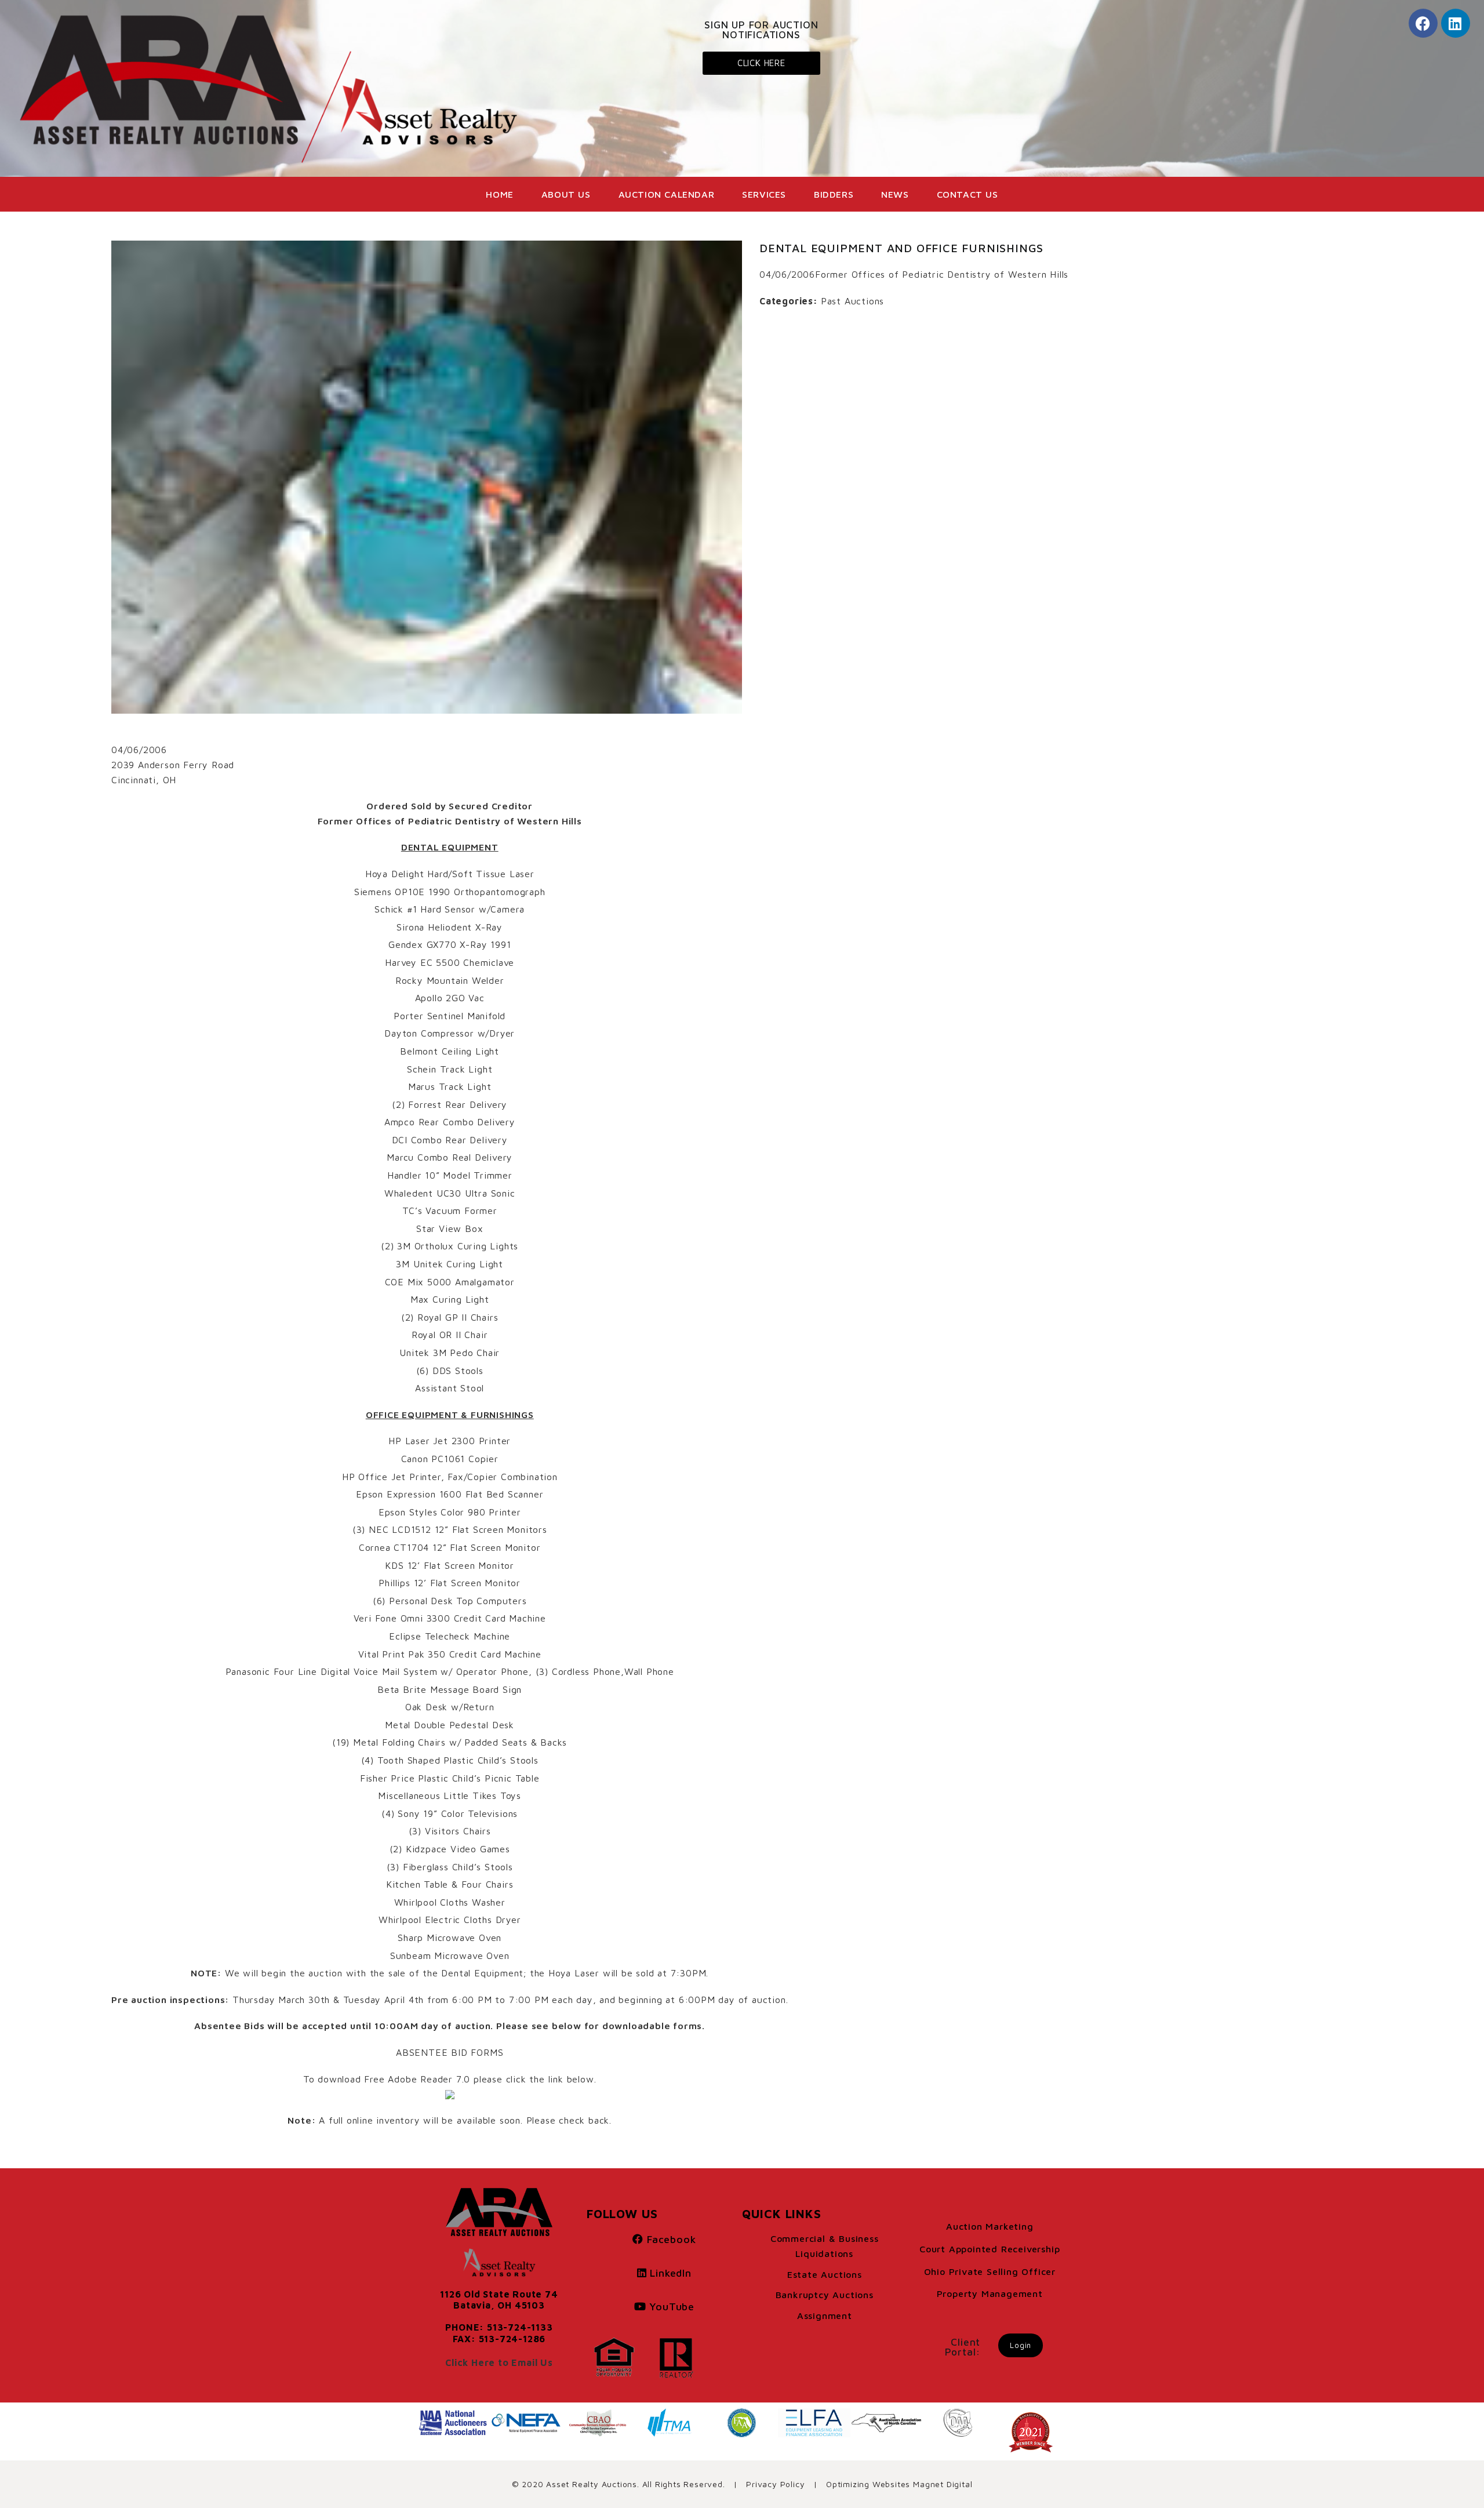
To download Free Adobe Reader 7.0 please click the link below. (450, 2079)
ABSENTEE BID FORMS (450, 2052)
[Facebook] (1423, 23)
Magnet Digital (943, 2484)
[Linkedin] (1456, 23)
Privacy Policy (775, 2484)
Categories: (789, 301)
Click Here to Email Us (499, 2362)
